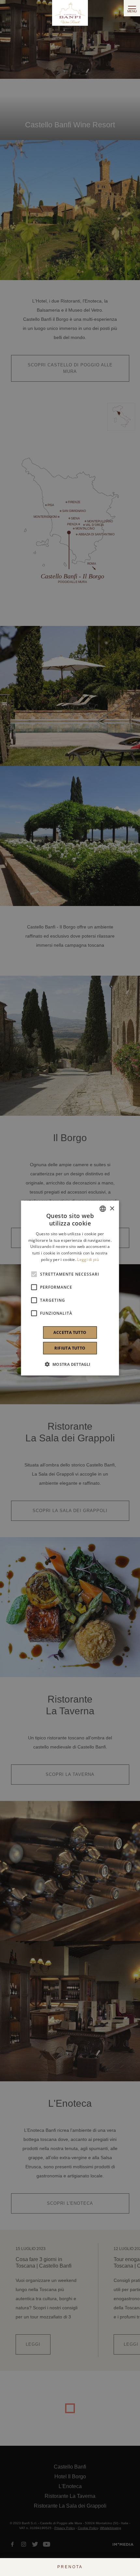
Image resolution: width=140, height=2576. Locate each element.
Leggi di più (88, 1260)
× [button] (112, 1208)
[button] (70, 1364)
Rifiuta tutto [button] (70, 1348)
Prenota (70, 2567)
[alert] (70, 1288)
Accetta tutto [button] (70, 1332)
